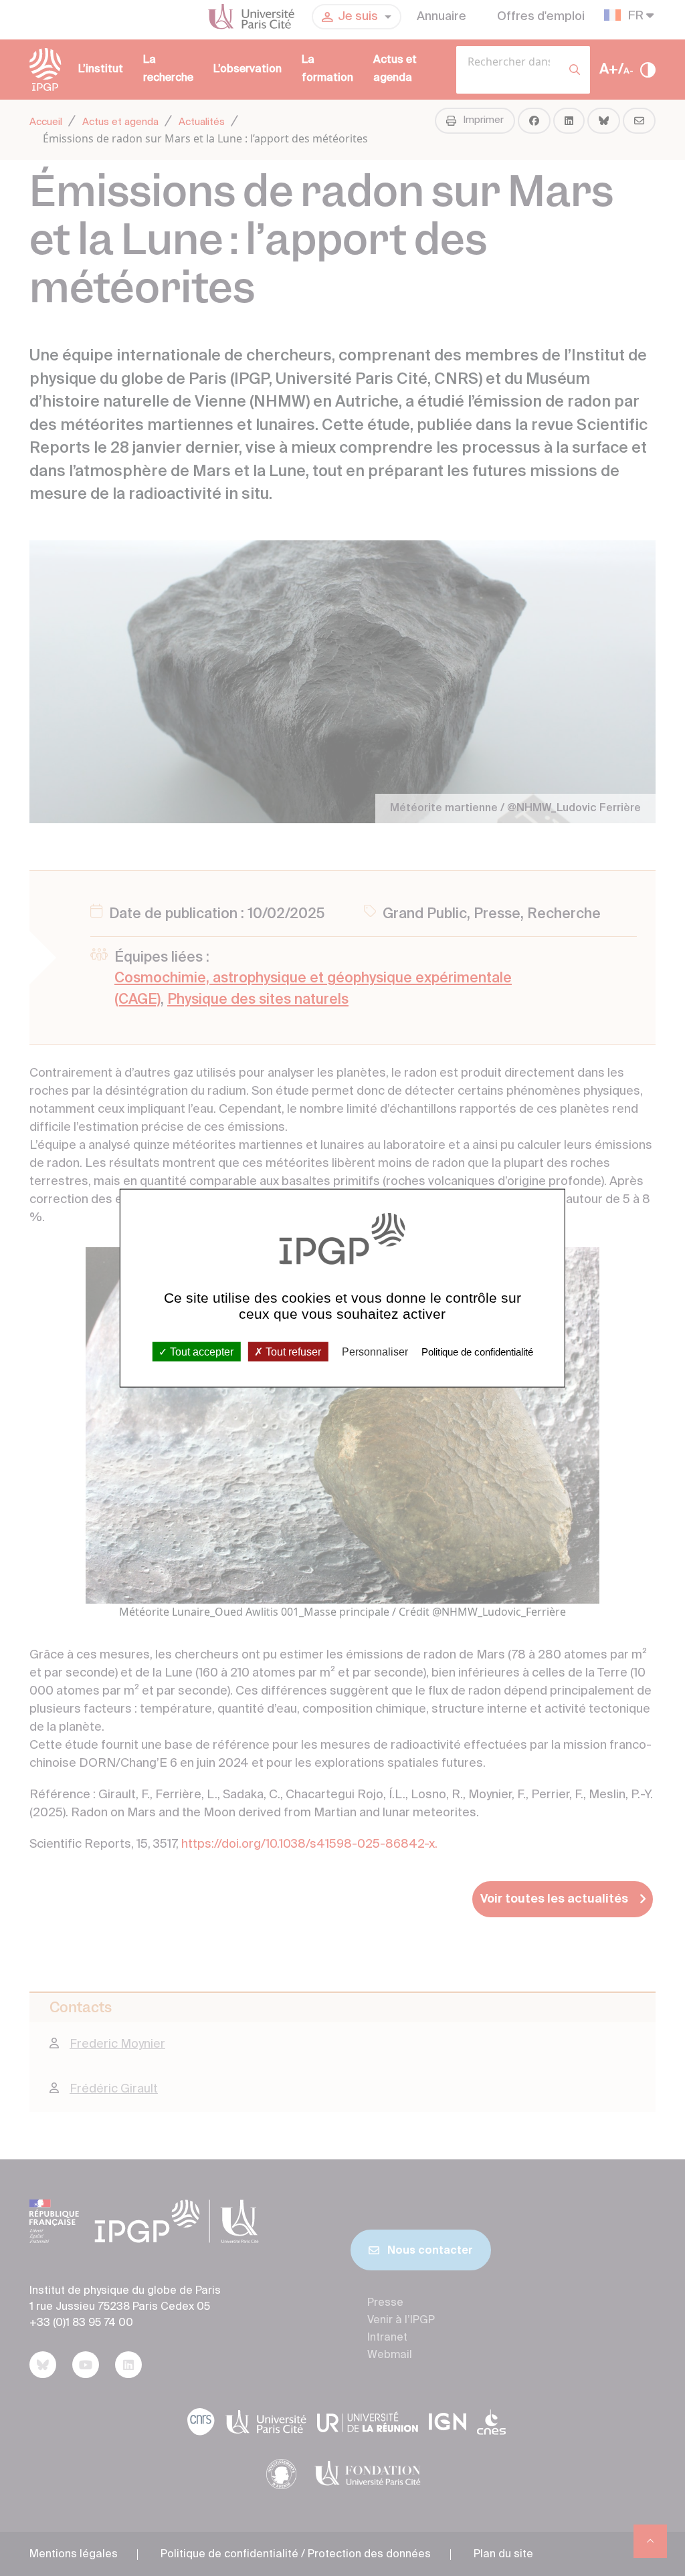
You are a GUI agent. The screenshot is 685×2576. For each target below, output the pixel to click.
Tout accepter (200, 1351)
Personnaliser (375, 1351)
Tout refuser (292, 1351)
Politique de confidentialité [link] (477, 1351)
